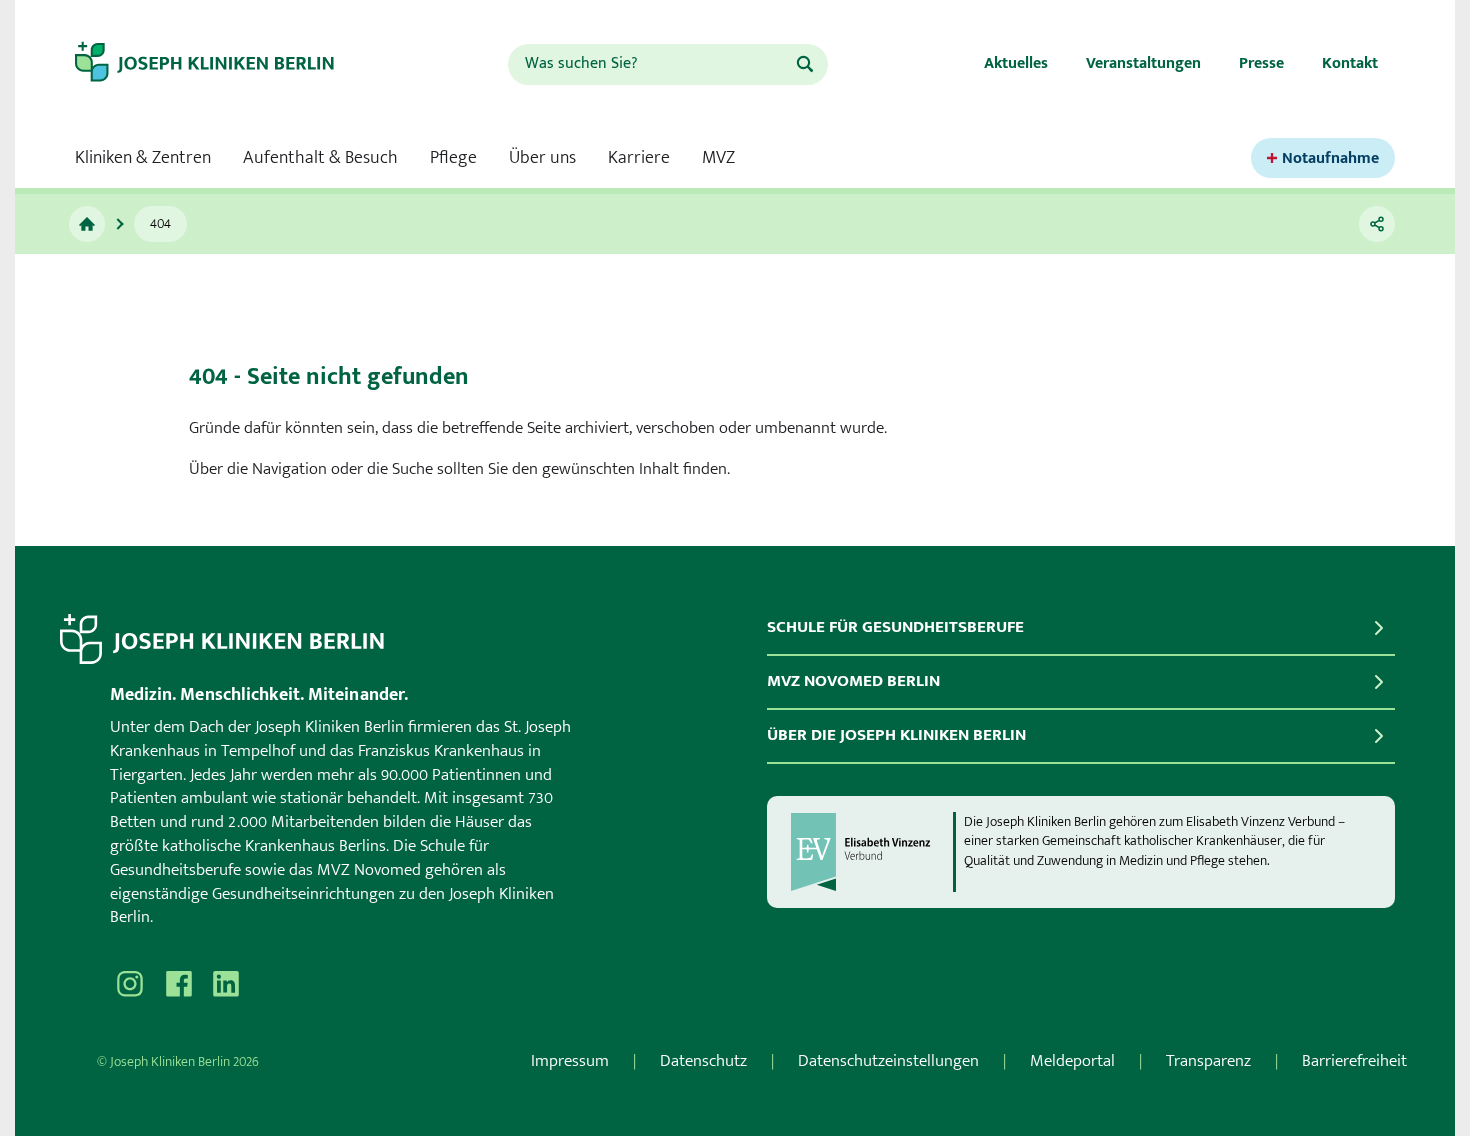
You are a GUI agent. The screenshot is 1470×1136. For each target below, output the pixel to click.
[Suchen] (805, 64)
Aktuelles (1016, 63)
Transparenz (1208, 1061)
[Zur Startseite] (222, 64)
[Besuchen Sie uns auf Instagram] (130, 984)
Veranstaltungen (1143, 63)
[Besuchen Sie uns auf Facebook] (178, 984)
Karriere (639, 158)
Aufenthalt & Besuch (320, 158)
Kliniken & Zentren (143, 158)
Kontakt (1350, 63)
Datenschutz (703, 1061)
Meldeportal (1072, 1061)
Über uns (542, 158)
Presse (1261, 63)
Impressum (570, 1061)
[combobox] (651, 64)
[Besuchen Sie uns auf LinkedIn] (226, 984)
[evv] (871, 852)
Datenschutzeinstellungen (888, 1061)
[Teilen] (1377, 224)
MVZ (718, 158)
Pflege (453, 158)
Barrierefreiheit (1354, 1061)
